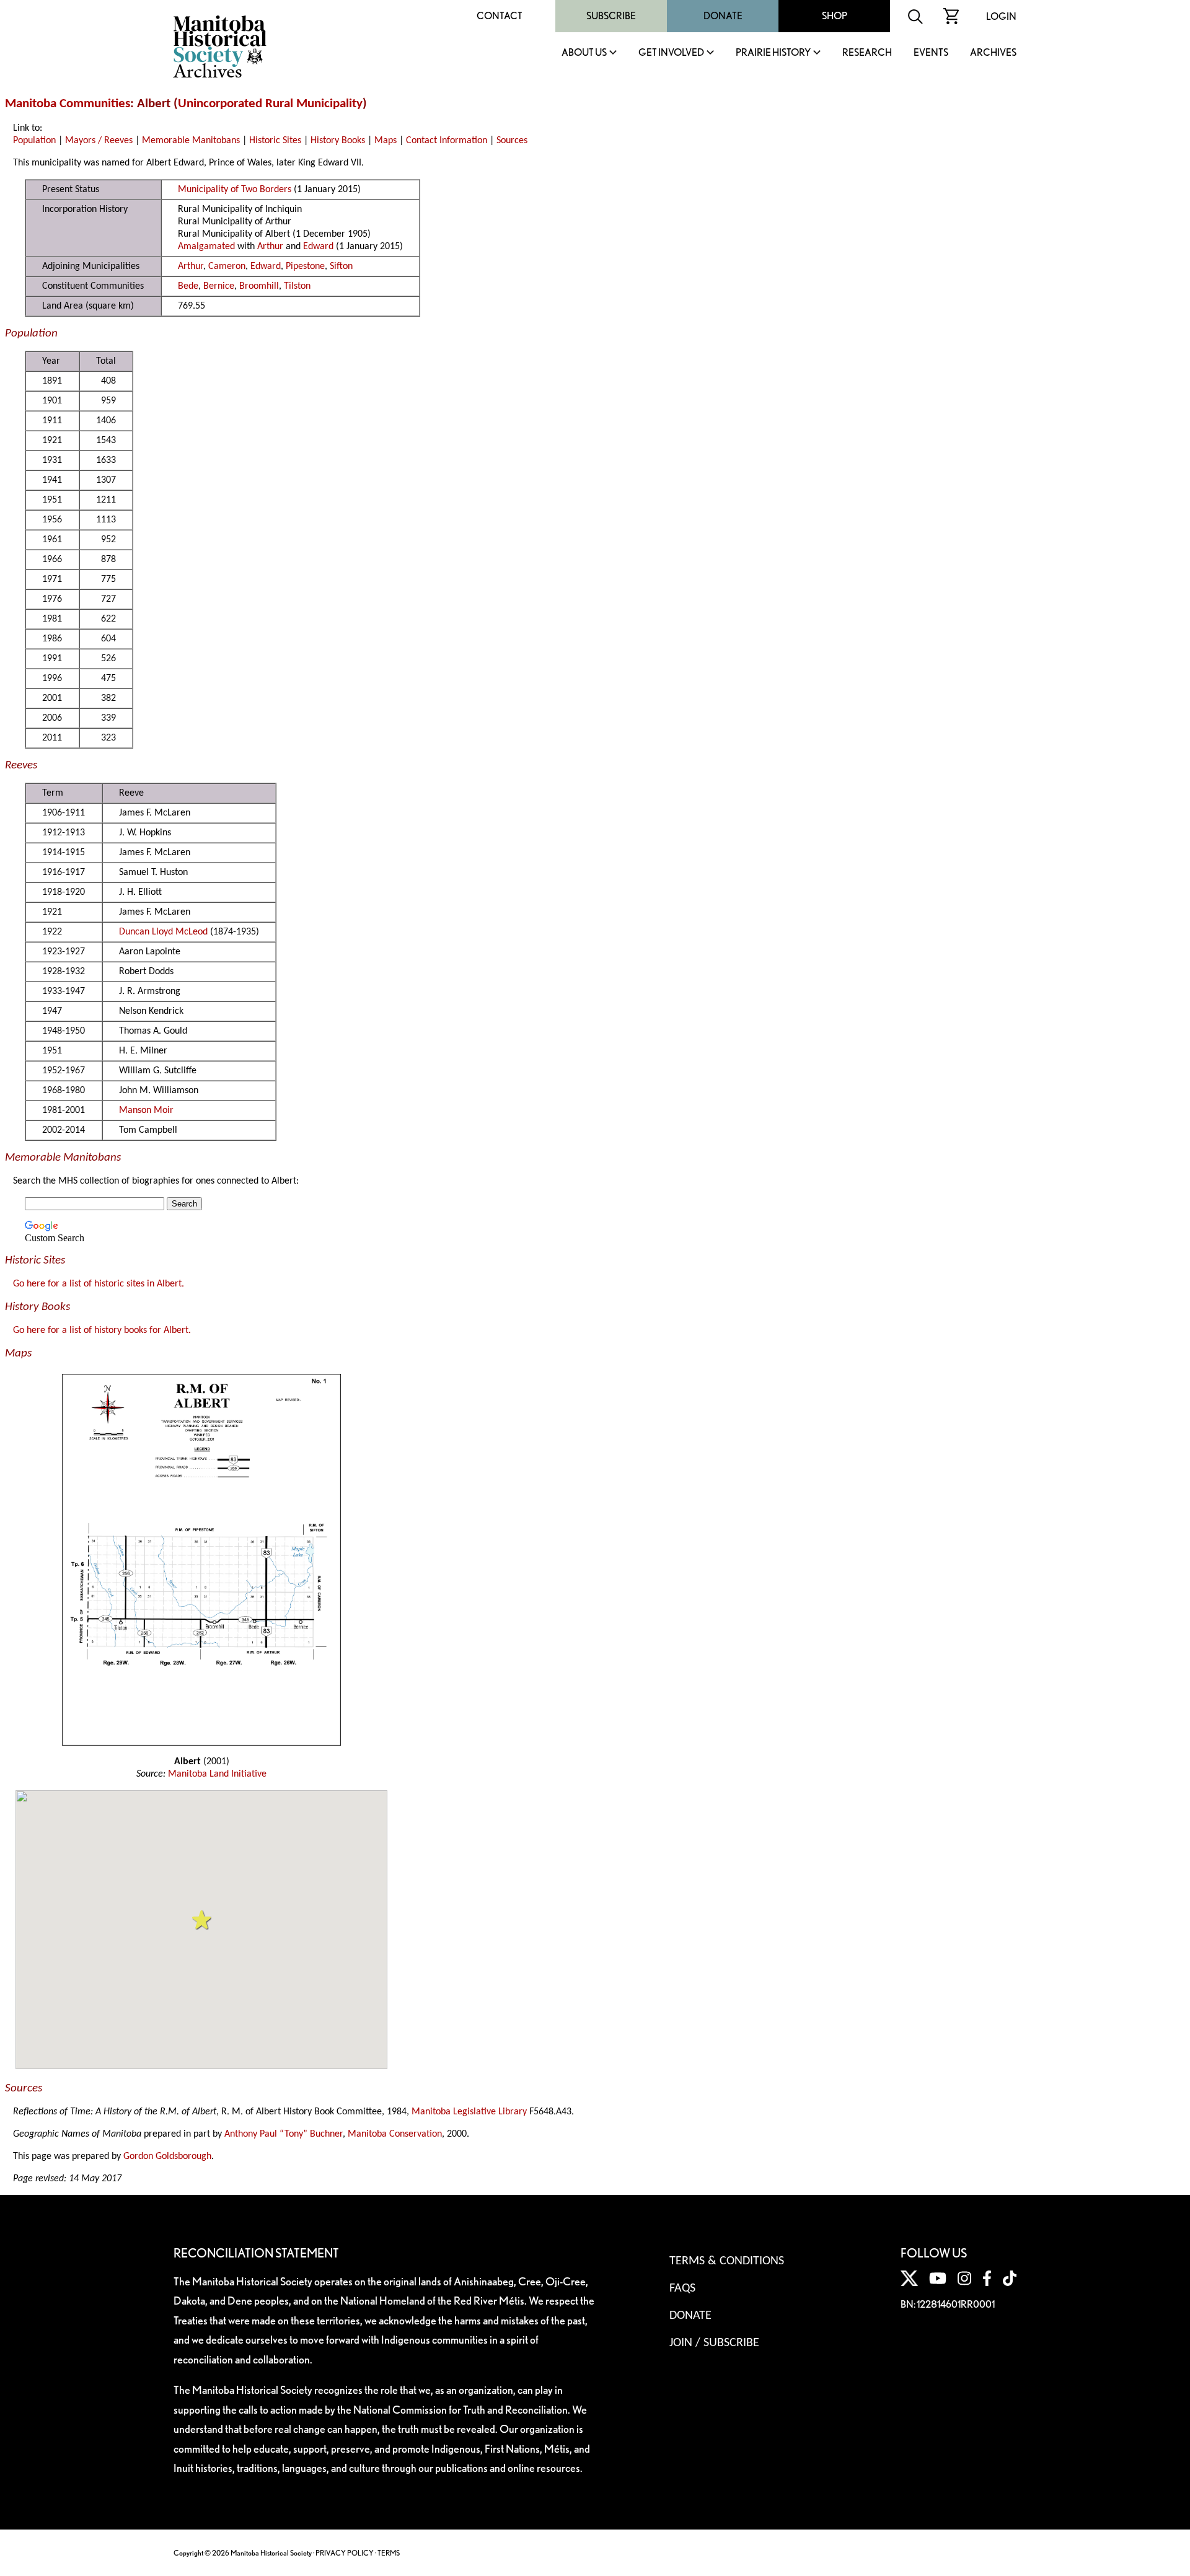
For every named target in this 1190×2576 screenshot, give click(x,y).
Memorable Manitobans (191, 141)
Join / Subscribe (714, 2343)
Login (1001, 16)
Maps (386, 141)
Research (867, 53)
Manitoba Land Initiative (217, 1774)
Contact (500, 16)
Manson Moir (146, 1110)
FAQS (682, 2288)
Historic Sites (275, 141)
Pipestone (305, 266)
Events (931, 53)
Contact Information (447, 141)
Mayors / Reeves (99, 141)
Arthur (270, 247)
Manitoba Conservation (395, 2134)
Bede (188, 286)
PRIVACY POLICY (345, 2553)
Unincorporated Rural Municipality (270, 104)
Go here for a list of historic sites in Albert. (99, 1284)
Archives (993, 53)
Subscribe (611, 16)
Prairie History (773, 53)
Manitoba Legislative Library (469, 2112)
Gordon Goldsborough (167, 2156)
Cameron (227, 266)
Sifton (341, 266)
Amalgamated (206, 247)
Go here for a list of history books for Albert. (102, 1330)
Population (34, 141)
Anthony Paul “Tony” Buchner (284, 2134)
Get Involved (671, 53)
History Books (338, 141)
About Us (584, 53)
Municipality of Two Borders (235, 190)
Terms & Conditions (727, 2261)
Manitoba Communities (68, 104)
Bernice (219, 286)
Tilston (297, 286)
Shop (835, 16)
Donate (723, 16)
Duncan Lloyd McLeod (163, 932)
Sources (512, 141)
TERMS (389, 2553)
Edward (318, 247)
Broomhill (259, 286)
